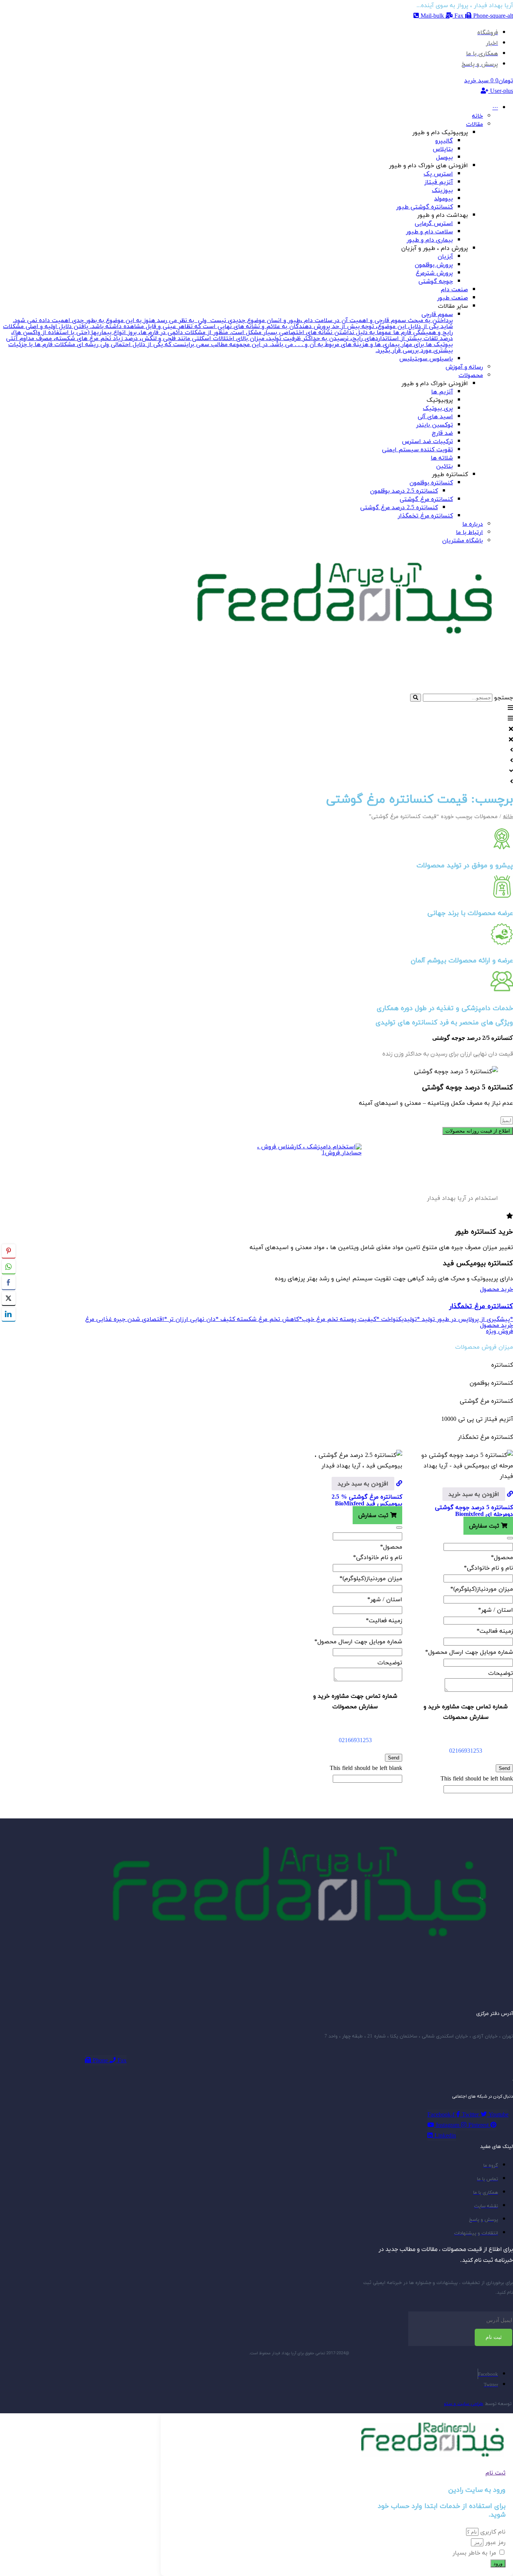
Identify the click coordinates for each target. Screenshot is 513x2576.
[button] (256, 708)
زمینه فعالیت (495, 1631)
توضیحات (501, 1673)
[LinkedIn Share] (9, 1314)
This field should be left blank (477, 1779)
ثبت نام (494, 2337)
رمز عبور (494, 2542)
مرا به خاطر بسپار (474, 2553)
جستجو (504, 697)
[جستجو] (416, 698)
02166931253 (466, 1751)
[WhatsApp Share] (9, 1267)
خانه (508, 816)
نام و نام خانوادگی (488, 1568)
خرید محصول (496, 1289)
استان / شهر (496, 1610)
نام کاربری (492, 2532)
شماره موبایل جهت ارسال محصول (469, 1652)
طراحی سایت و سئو (464, 2404)
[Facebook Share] (9, 1283)
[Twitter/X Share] (9, 1298)
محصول (502, 1557)
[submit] (510, 1538)
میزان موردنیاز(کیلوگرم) (482, 1589)
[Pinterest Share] (9, 1251)
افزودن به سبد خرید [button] (474, 1494)
